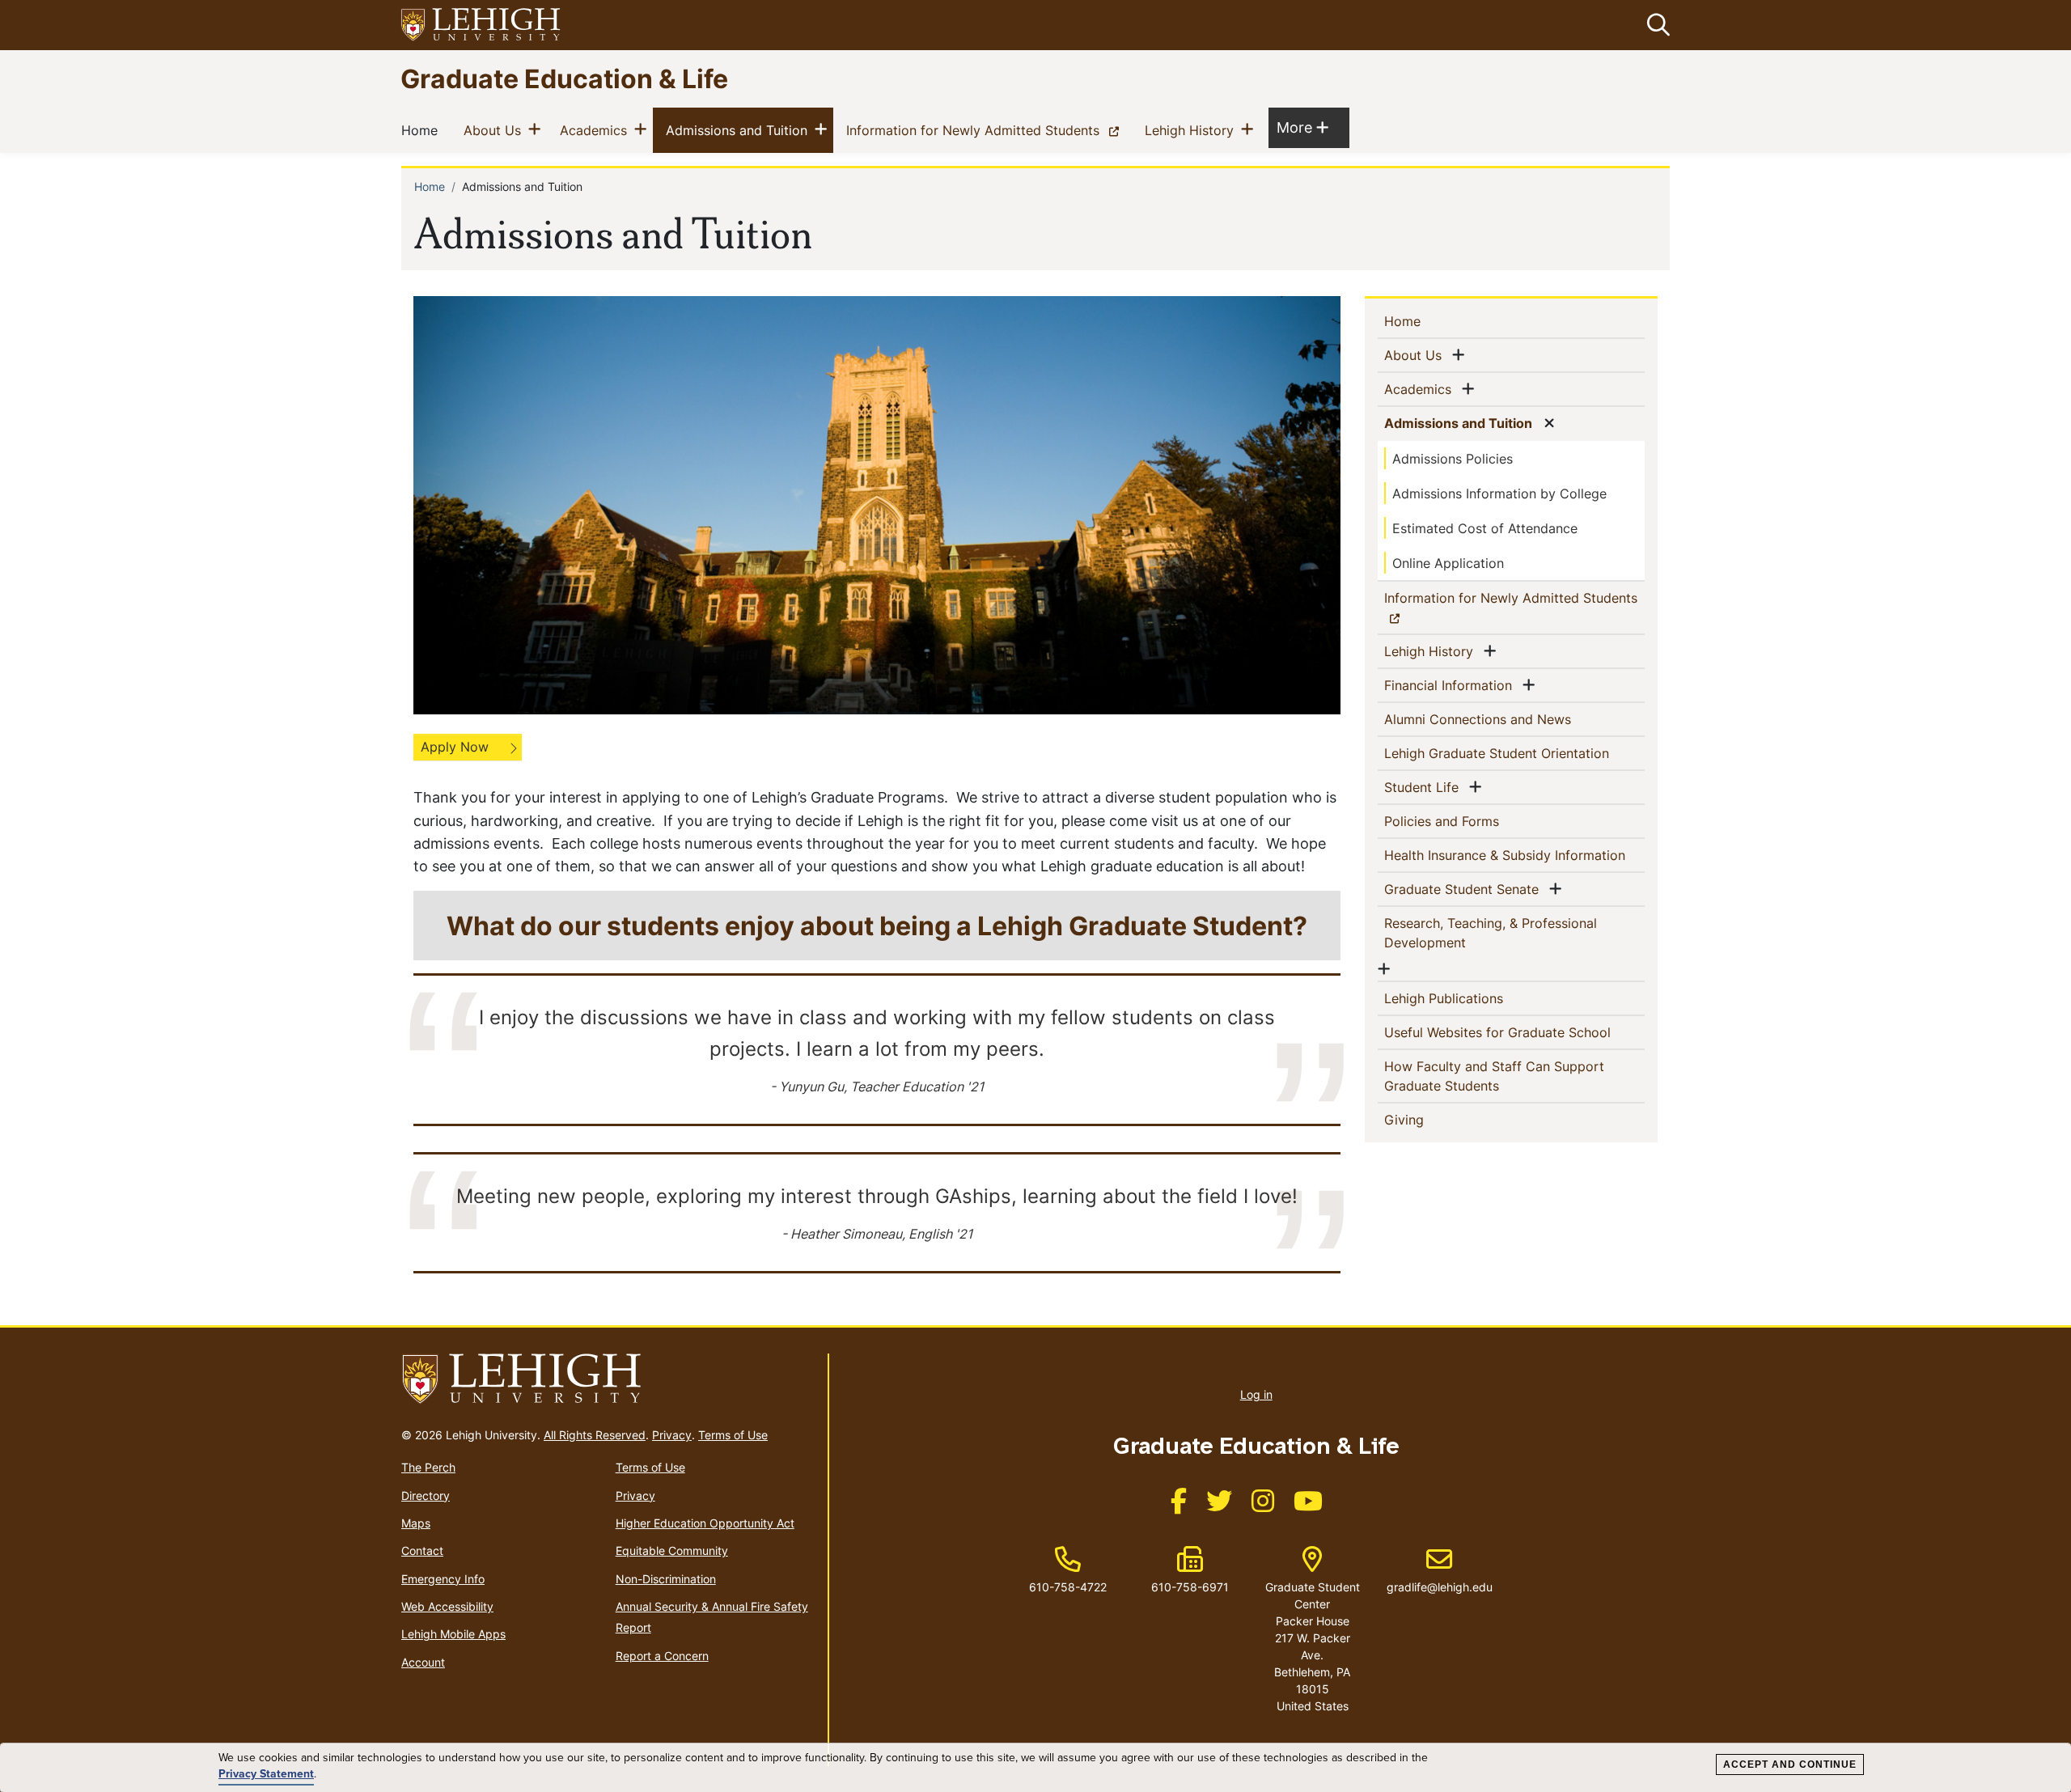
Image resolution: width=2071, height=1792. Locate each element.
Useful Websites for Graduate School (1514, 1032)
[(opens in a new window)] (481, 25)
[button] (1655, 25)
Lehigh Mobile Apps (453, 1634)
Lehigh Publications (1470, 998)
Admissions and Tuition (740, 130)
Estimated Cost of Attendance (1485, 528)
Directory (426, 1495)
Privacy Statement (266, 1774)
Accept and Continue (1790, 1764)
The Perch (428, 1467)
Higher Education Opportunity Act (705, 1523)
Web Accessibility (447, 1606)
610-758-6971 (1190, 1587)
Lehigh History (1192, 130)
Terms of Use (733, 1435)
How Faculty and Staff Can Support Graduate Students (1494, 1076)
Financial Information (1451, 685)
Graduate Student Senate (1465, 889)
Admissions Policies (1453, 459)
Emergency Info (443, 1579)
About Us (496, 130)
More (1302, 127)
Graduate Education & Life (564, 78)
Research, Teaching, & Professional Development (1491, 933)
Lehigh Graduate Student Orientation (1514, 753)
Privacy (672, 1435)
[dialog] (1035, 1768)
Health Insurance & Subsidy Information (1514, 855)
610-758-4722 (1068, 1587)
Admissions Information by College (1499, 494)
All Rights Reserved (595, 1435)
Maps (416, 1523)
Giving (1430, 1119)
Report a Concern (662, 1656)
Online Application (1448, 563)
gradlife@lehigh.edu (1440, 1570)
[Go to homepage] (608, 1379)
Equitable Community (672, 1551)
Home (423, 130)
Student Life (1425, 787)
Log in (1256, 1394)
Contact (422, 1551)
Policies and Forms (1468, 821)
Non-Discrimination (666, 1579)
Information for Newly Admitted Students (986, 130)
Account (423, 1662)
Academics (597, 130)
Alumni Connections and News (1504, 719)
